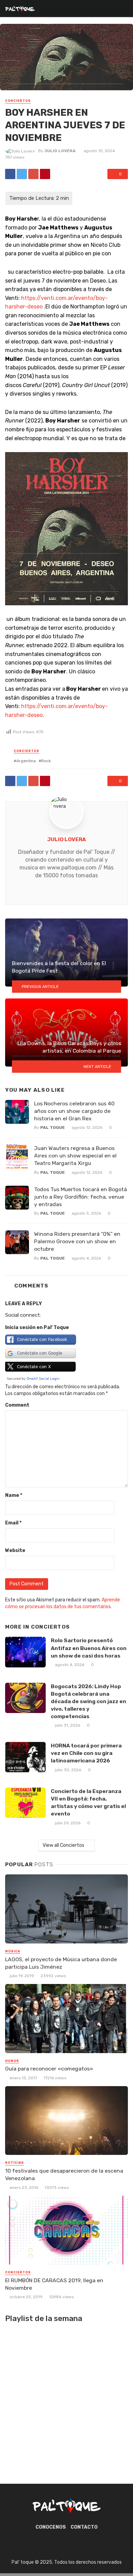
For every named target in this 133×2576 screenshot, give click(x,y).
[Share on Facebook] (10, 174)
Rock (46, 761)
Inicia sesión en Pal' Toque (37, 1327)
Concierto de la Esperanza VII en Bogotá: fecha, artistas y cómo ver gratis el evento (88, 1802)
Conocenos (51, 2527)
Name (14, 1495)
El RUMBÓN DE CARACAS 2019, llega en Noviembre (54, 2284)
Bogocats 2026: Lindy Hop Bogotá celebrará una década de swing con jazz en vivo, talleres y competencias (88, 1701)
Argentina (26, 761)
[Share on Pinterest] (45, 174)
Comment (17, 1405)
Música (13, 1951)
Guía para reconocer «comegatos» (49, 2069)
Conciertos (18, 101)
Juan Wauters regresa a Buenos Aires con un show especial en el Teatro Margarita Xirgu (75, 1156)
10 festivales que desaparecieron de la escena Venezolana (64, 2174)
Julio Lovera (60, 151)
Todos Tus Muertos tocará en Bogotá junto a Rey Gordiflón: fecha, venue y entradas (80, 1197)
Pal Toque (53, 1127)
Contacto (84, 2527)
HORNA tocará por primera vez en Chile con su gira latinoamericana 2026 (86, 1753)
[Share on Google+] (33, 174)
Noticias (14, 2163)
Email (13, 1523)
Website (15, 1550)
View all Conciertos (63, 1845)
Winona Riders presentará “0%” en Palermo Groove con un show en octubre (77, 1241)
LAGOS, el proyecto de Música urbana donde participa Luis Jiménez (61, 1963)
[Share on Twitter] (22, 174)
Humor (12, 2061)
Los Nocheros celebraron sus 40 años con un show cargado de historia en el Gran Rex (74, 1111)
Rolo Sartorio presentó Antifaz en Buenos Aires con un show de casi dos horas (89, 1648)
